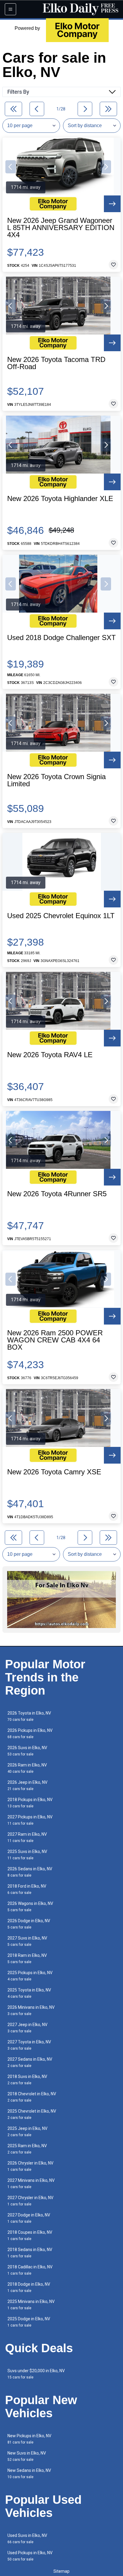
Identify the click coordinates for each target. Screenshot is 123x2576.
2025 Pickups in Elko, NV (30, 1976)
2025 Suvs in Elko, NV (27, 1855)
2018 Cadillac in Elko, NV (30, 2270)
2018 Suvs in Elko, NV (27, 2080)
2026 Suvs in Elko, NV (27, 1751)
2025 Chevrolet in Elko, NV (32, 2114)
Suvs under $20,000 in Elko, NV (36, 2374)
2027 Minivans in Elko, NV (31, 2183)
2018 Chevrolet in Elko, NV (32, 2097)
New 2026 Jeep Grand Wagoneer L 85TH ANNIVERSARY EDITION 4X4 (61, 228)
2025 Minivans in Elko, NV (31, 2305)
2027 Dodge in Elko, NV (29, 2218)
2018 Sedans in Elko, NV (30, 2253)
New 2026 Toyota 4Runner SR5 (57, 1194)
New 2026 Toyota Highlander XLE (60, 499)
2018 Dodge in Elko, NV (29, 2287)
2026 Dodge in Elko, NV (29, 1924)
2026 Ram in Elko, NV (27, 1768)
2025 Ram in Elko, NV (27, 2149)
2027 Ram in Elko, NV (27, 1837)
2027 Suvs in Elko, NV (27, 1941)
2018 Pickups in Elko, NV (30, 1803)
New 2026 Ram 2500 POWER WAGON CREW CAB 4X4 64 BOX (55, 1340)
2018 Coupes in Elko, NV (30, 2235)
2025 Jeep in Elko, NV (27, 2132)
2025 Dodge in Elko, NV (29, 2322)
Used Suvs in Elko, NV (27, 2539)
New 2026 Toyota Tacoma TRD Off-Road (56, 363)
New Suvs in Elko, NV (27, 2456)
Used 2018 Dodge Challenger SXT (61, 638)
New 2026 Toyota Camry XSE (54, 1472)
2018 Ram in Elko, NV (27, 1958)
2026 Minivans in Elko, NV (31, 2010)
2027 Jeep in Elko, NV (27, 2028)
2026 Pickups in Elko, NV (30, 1733)
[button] (11, 167)
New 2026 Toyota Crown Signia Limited (56, 780)
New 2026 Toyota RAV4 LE (50, 1055)
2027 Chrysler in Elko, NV (30, 2201)
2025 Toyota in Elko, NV (29, 1993)
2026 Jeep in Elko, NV (27, 1785)
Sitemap (61, 2571)
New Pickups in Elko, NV (29, 2439)
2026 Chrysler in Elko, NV (30, 2166)
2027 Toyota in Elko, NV (29, 2045)
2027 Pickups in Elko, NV (30, 1820)
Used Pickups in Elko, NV (30, 2556)
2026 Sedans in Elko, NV (30, 1872)
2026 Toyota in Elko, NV (29, 1716)
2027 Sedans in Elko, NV (30, 2062)
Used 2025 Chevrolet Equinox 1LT (61, 916)
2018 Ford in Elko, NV (27, 1889)
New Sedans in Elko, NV (29, 2474)
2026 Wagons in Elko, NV (30, 1907)
